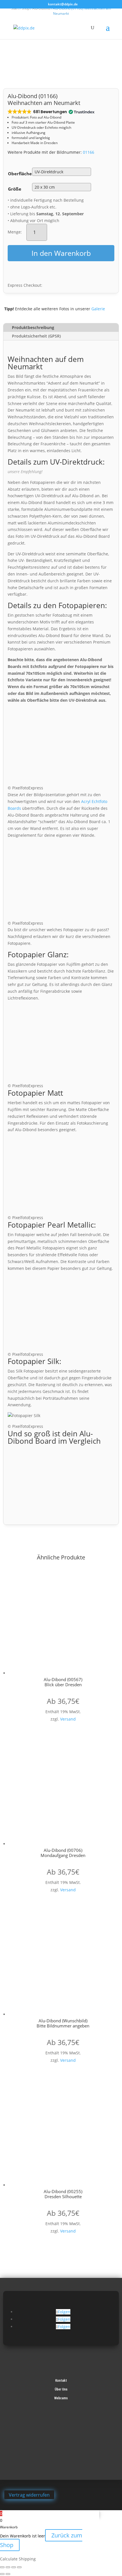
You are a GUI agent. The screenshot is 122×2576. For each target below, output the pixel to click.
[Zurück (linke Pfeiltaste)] (2, 2574)
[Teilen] (14, 2567)
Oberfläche (20, 174)
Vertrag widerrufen (29, 2495)
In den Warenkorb (61, 253)
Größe (15, 189)
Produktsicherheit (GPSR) (36, 336)
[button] (51, 112)
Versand (68, 1719)
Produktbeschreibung (33, 327)
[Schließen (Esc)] (19, 2567)
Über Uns (61, 2389)
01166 (89, 152)
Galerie (98, 309)
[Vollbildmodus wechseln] (8, 2567)
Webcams (61, 2398)
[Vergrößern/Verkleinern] (2, 2567)
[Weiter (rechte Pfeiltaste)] (8, 2574)
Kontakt (61, 2381)
